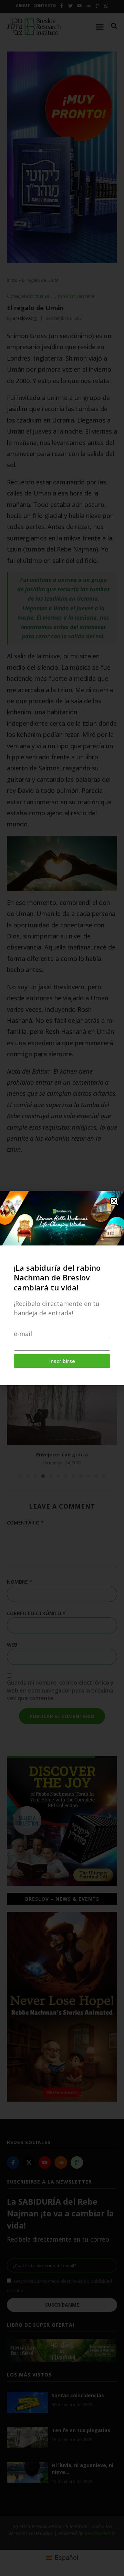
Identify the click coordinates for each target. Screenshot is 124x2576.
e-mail (23, 1334)
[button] (114, 1201)
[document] (62, 1288)
